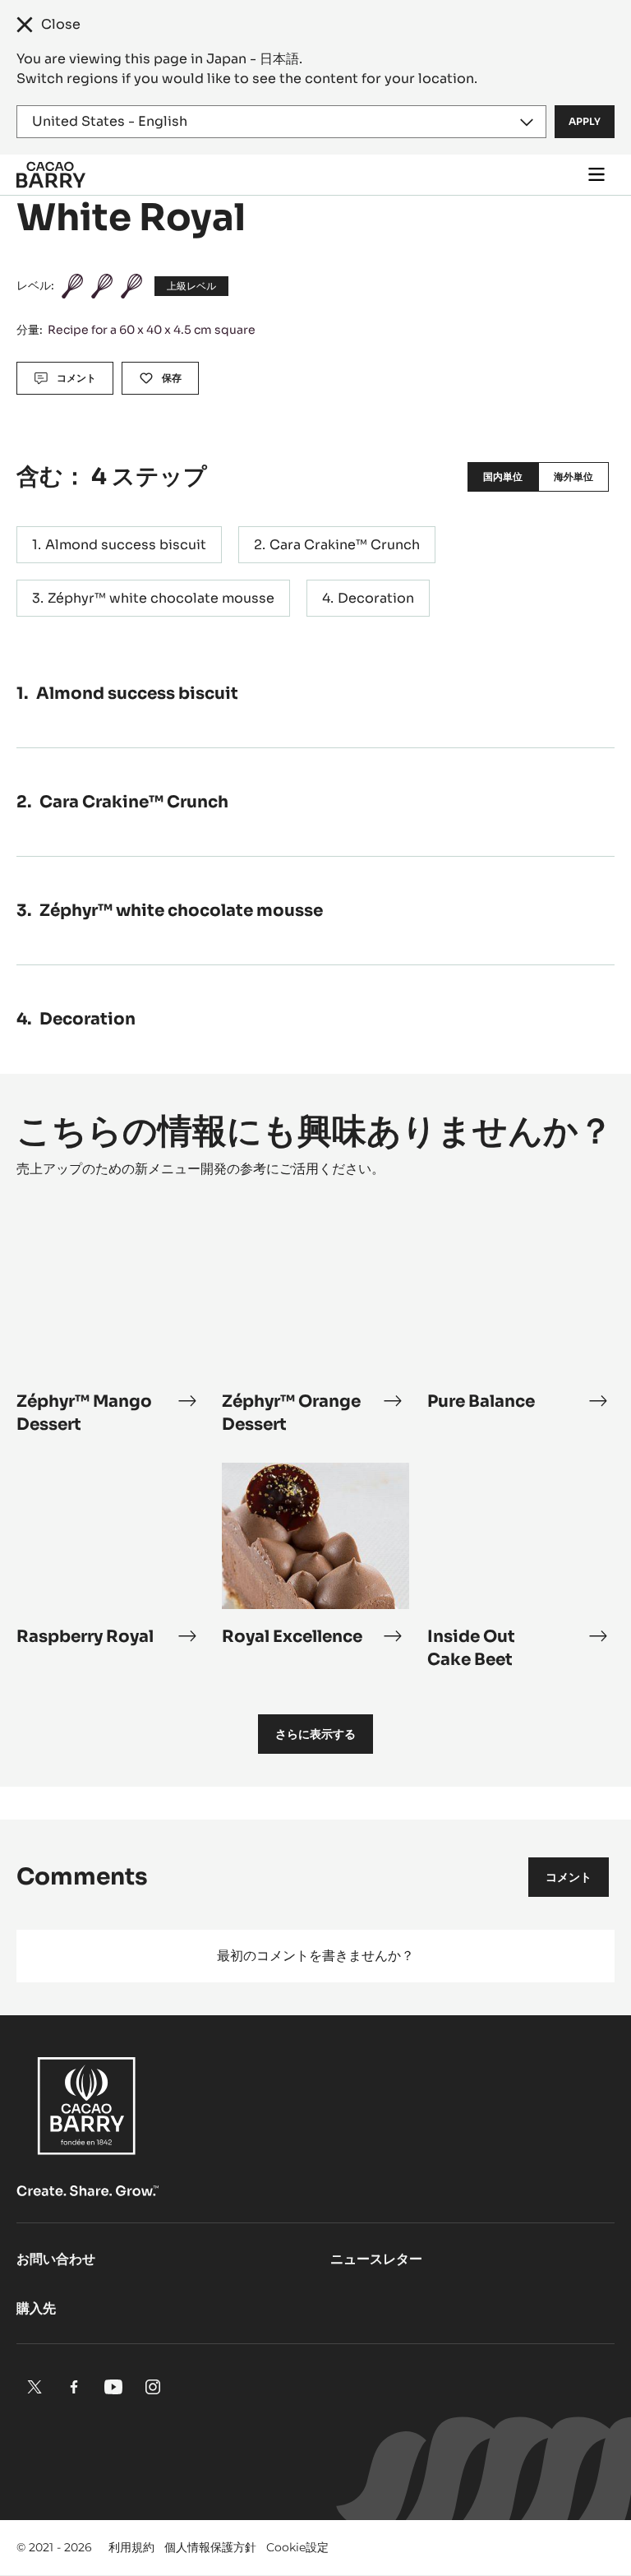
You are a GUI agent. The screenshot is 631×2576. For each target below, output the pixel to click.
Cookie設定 (297, 2547)
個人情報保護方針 (210, 2547)
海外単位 (573, 476)
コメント (569, 1877)
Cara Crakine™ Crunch (345, 545)
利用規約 (131, 2547)
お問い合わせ (56, 2259)
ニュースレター (376, 2259)
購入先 (36, 2308)
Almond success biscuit (126, 545)
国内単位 (503, 476)
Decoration (376, 598)
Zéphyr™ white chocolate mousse (161, 598)
